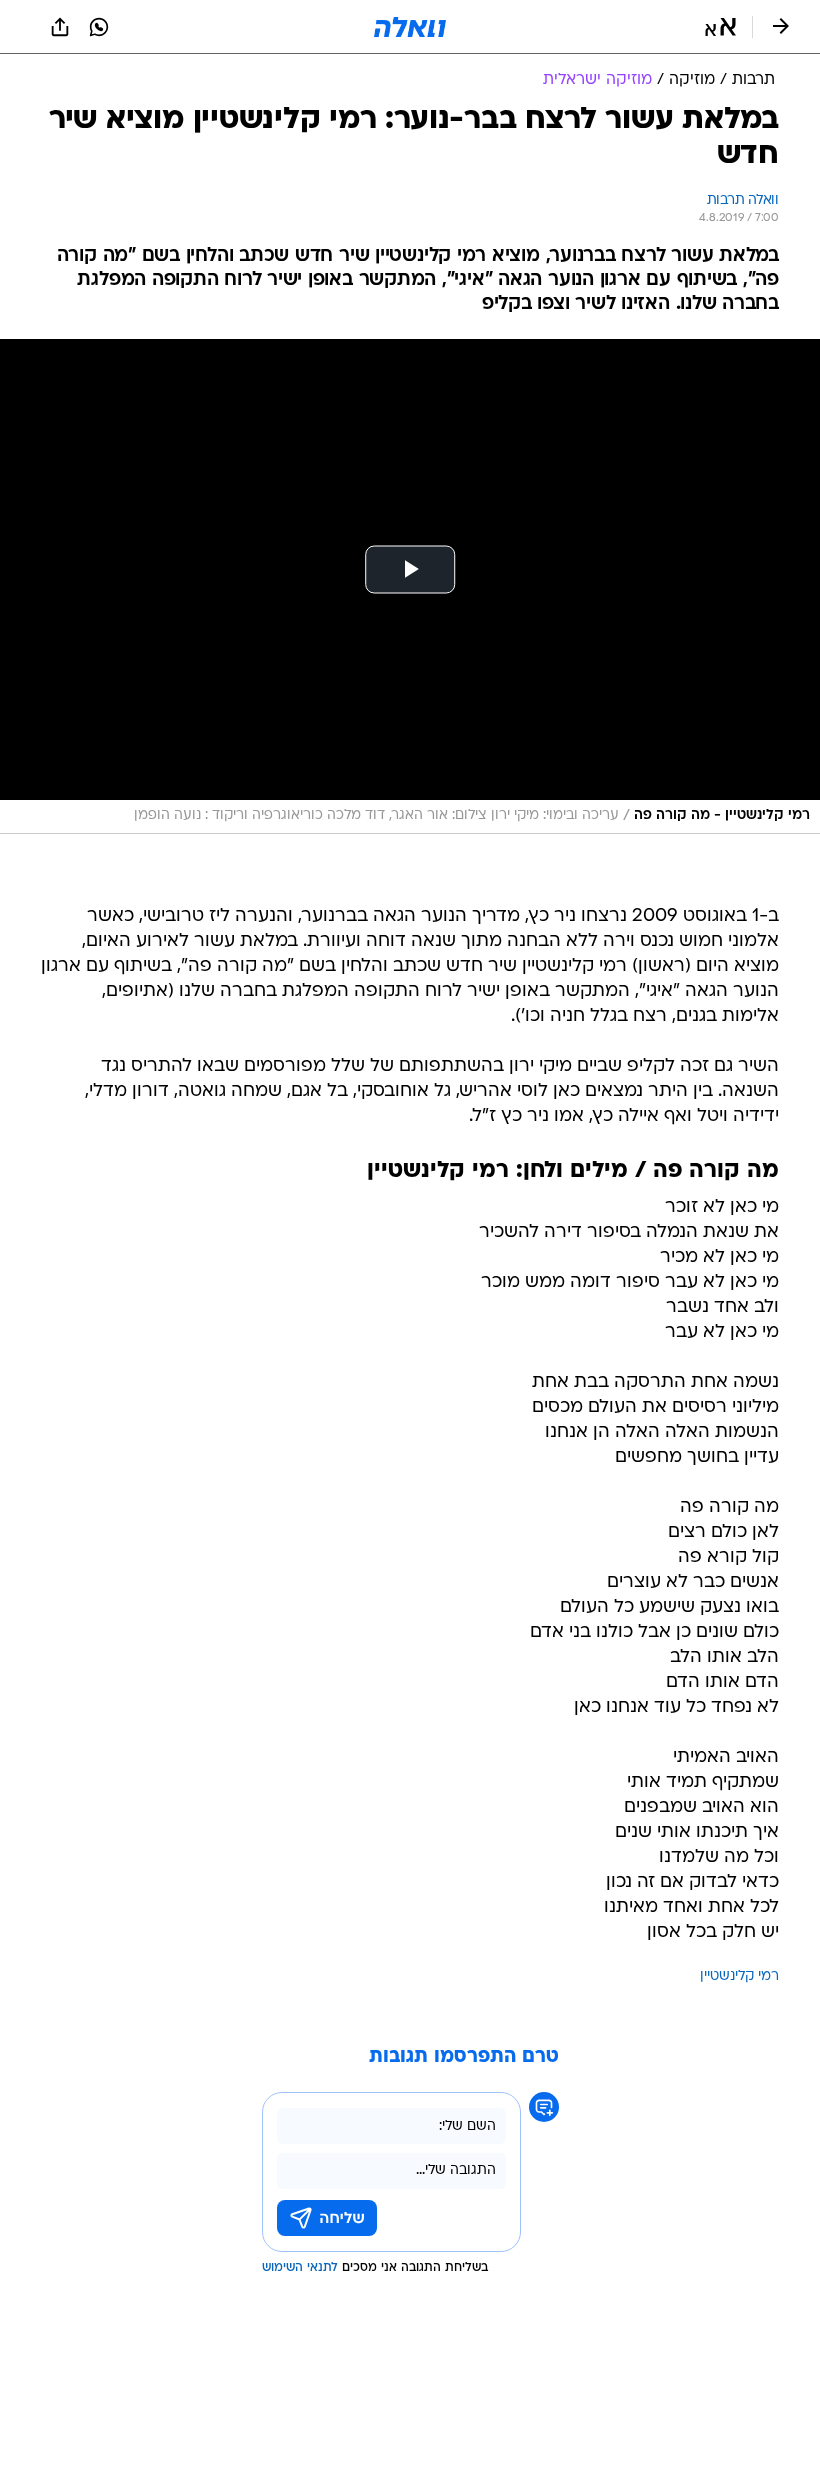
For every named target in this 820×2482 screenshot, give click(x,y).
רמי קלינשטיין (739, 1976)
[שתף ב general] (60, 27)
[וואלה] (410, 27)
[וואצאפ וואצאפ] (99, 27)
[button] (720, 27)
